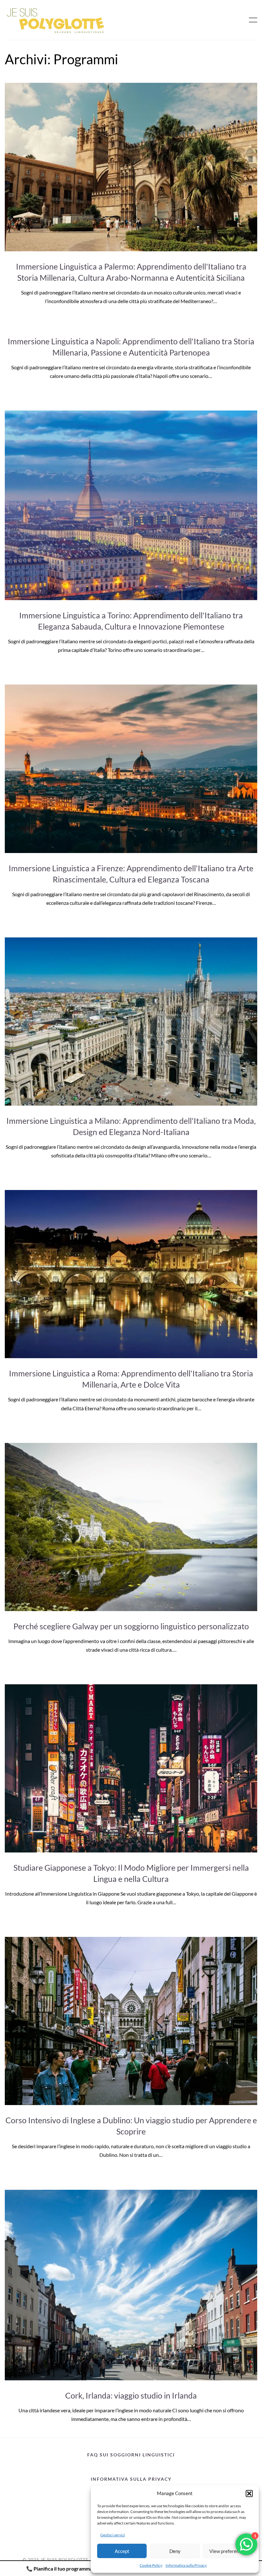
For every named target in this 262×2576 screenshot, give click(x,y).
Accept (122, 2551)
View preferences (228, 2551)
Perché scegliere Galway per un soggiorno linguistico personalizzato (131, 1626)
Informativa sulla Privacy (186, 2565)
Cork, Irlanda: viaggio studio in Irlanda (131, 2395)
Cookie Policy (151, 2565)
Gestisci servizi (113, 2535)
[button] (249, 2494)
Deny (175, 2551)
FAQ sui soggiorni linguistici (131, 2455)
